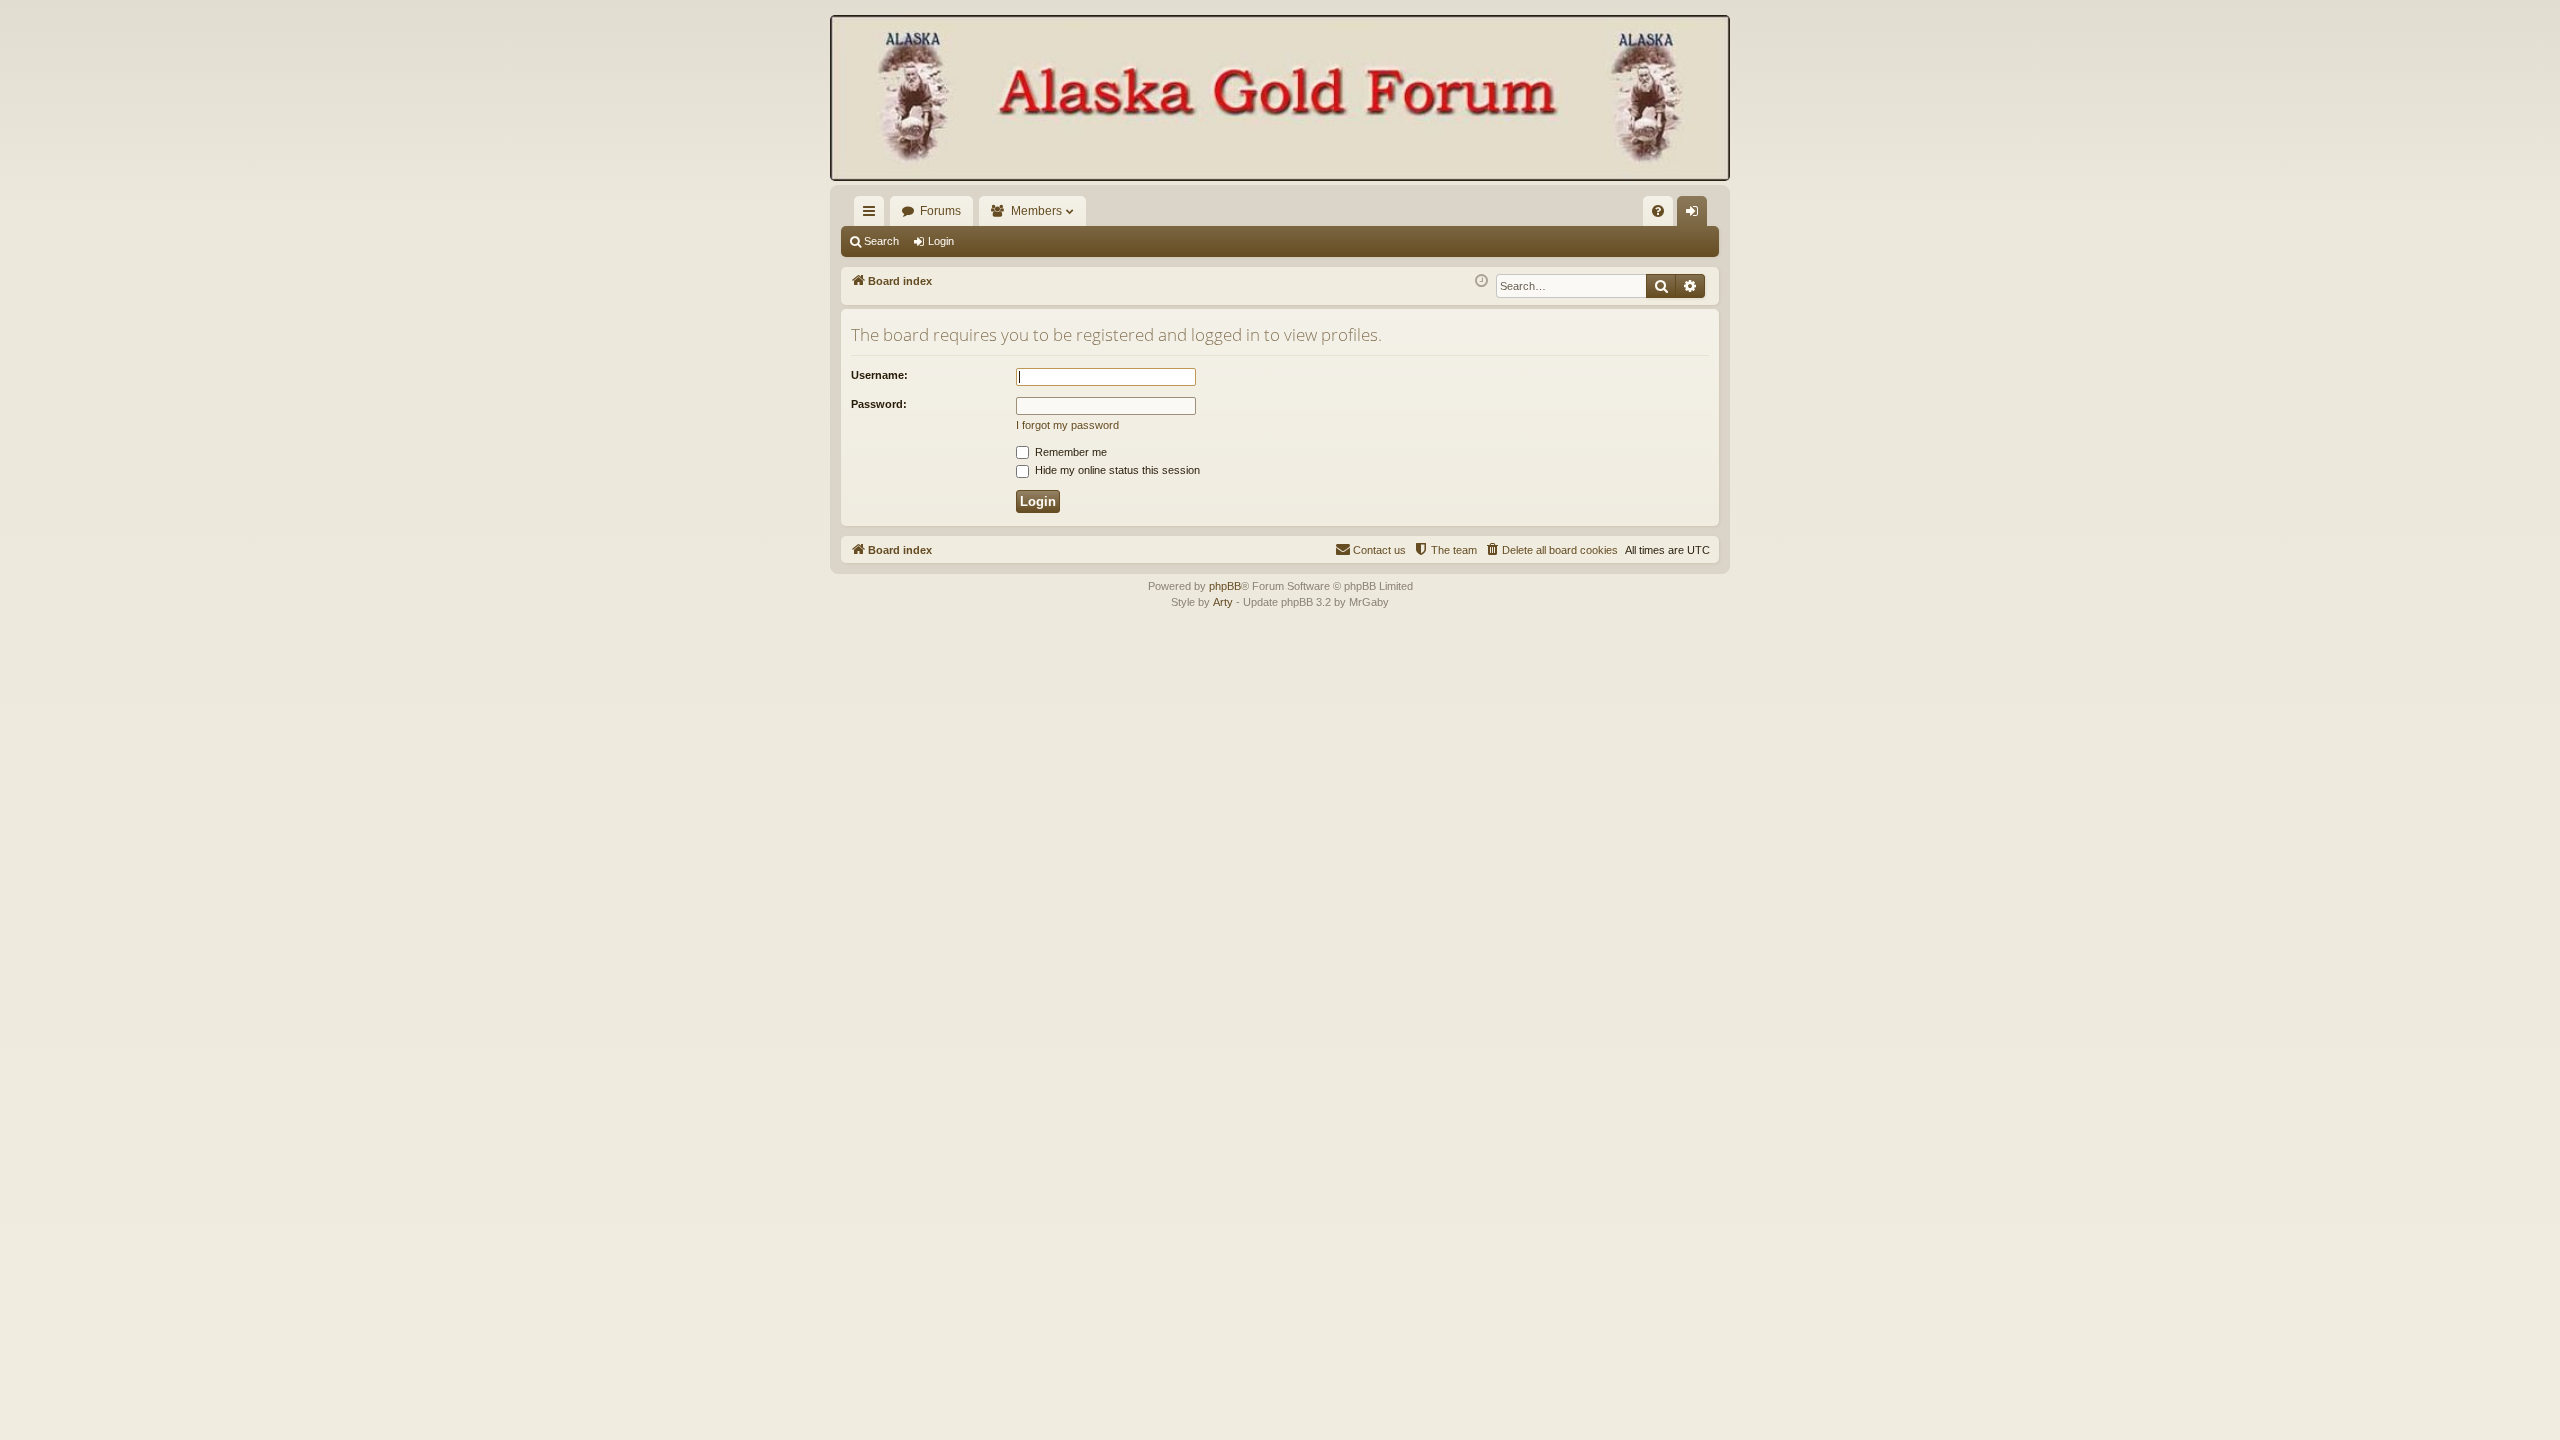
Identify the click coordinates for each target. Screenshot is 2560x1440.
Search (881, 241)
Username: (879, 375)
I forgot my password (1067, 425)
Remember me (1069, 452)
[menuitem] (1658, 211)
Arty (1223, 602)
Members (1036, 211)
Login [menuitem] (1696, 215)
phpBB (1225, 586)
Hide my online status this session (1116, 470)
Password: (879, 404)
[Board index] (1280, 100)
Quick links (873, 215)
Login (941, 241)
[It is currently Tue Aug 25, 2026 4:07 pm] (1481, 281)
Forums (940, 211)
